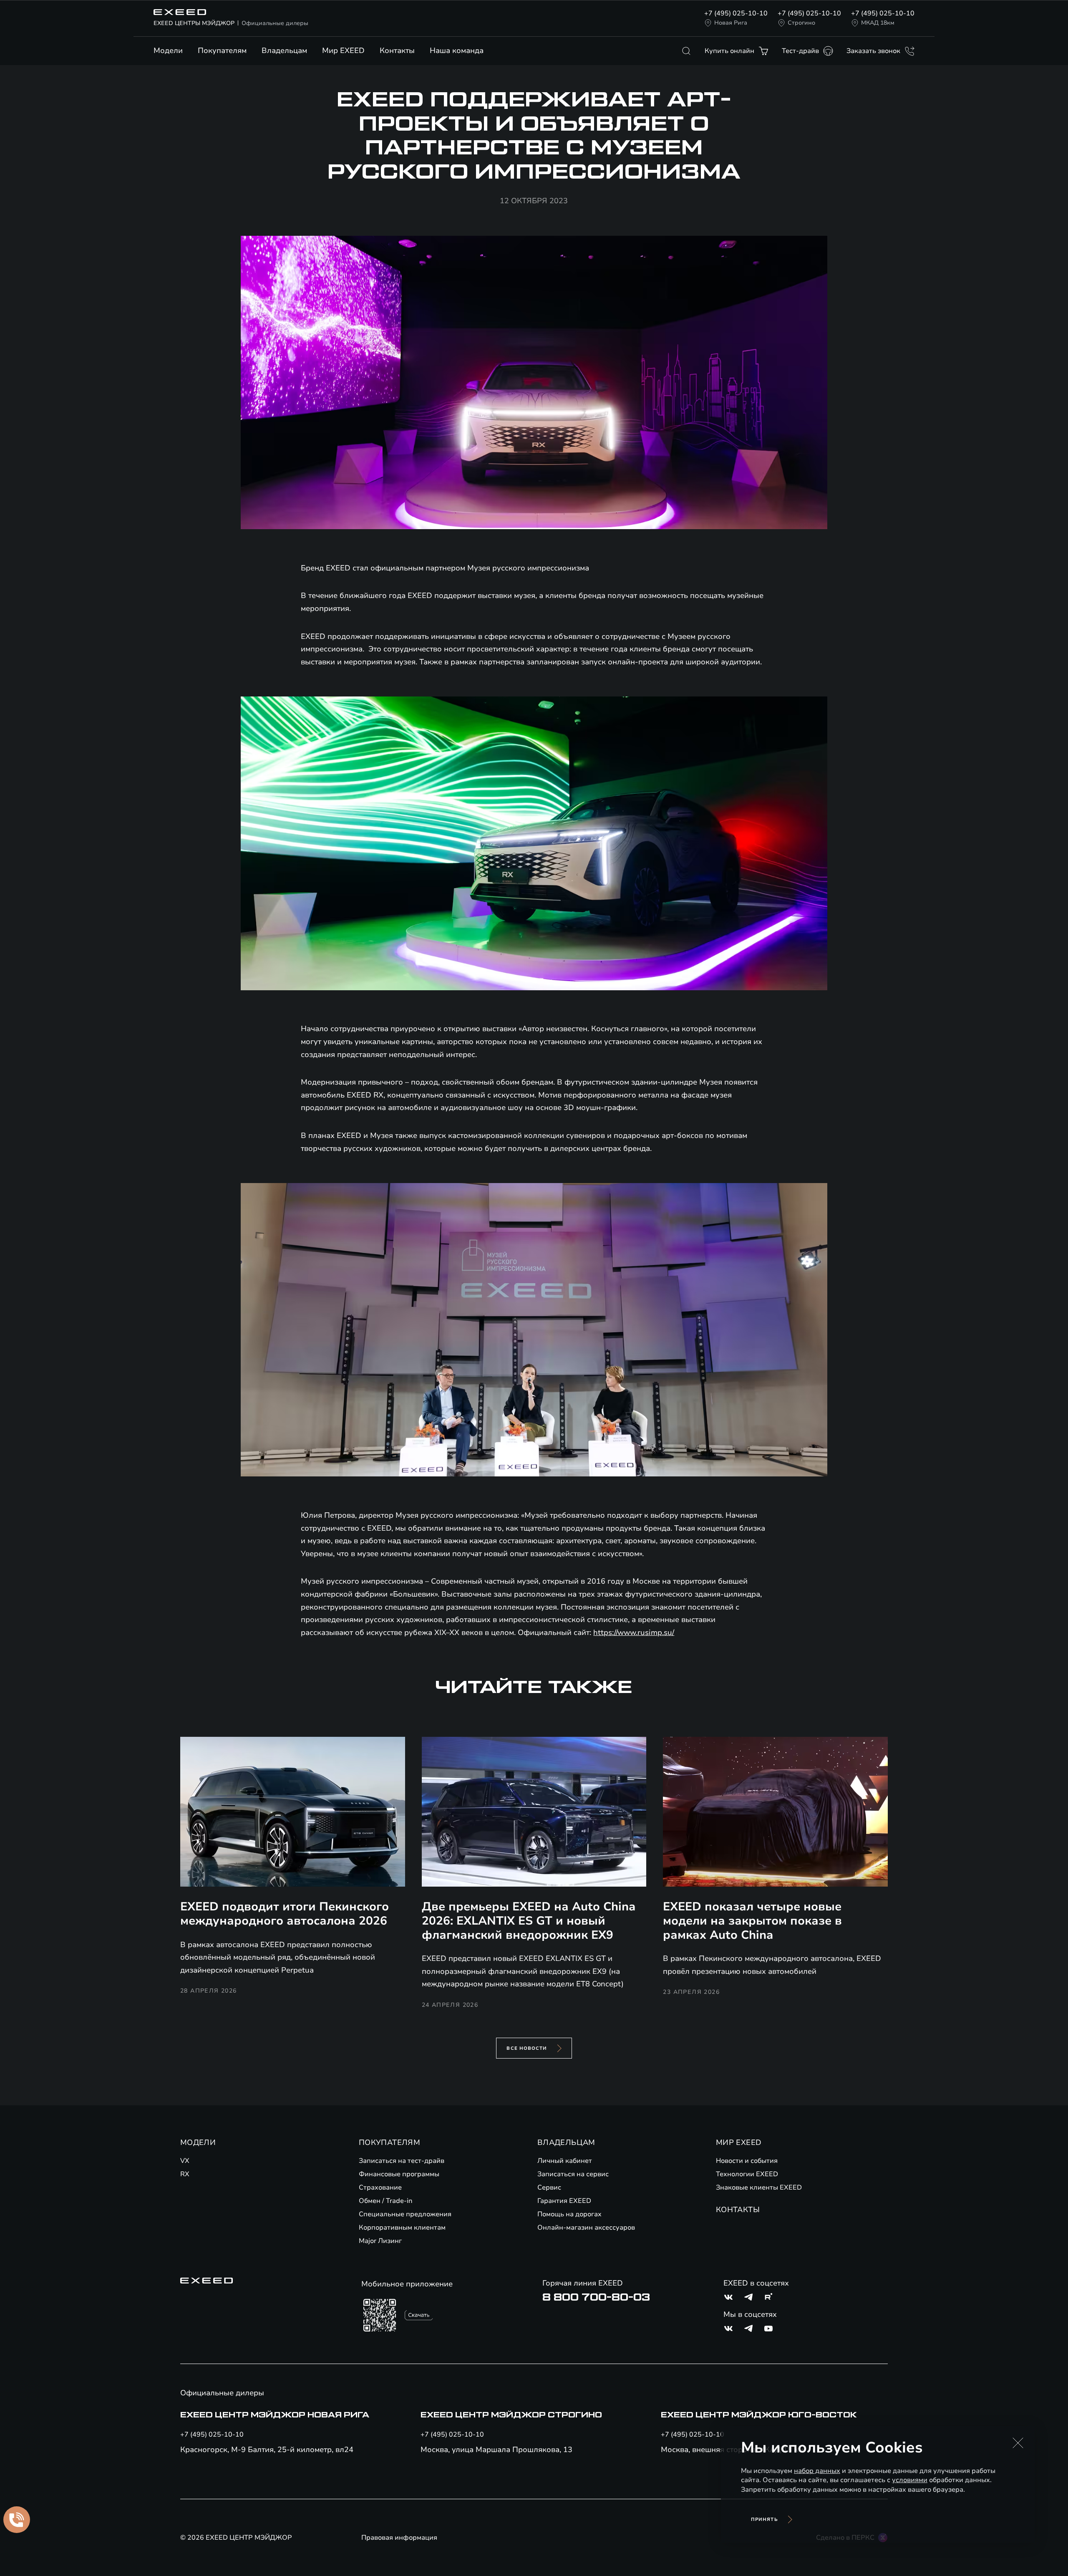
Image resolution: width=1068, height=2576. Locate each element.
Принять (764, 2519)
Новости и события (747, 2161)
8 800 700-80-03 (596, 2297)
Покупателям (222, 50)
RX (185, 2174)
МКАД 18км (878, 23)
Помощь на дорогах (569, 2214)
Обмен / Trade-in (386, 2201)
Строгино (801, 23)
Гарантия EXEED (564, 2201)
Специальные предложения (405, 2214)
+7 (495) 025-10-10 (736, 13)
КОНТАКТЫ (738, 2210)
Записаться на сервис (573, 2174)
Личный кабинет (565, 2161)
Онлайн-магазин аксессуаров (586, 2228)
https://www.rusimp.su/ (634, 1632)
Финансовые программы (399, 2174)
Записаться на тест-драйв (402, 2161)
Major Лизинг (380, 2241)
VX (185, 2161)
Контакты (397, 50)
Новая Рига (731, 23)
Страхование (380, 2187)
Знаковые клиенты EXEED (759, 2187)
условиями (910, 2480)
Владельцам (284, 50)
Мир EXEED (343, 50)
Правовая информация (399, 2538)
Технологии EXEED (747, 2174)
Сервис (549, 2187)
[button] (1018, 2443)
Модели (168, 50)
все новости (527, 2048)
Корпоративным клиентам (402, 2228)
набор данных (817, 2471)
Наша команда (457, 50)
